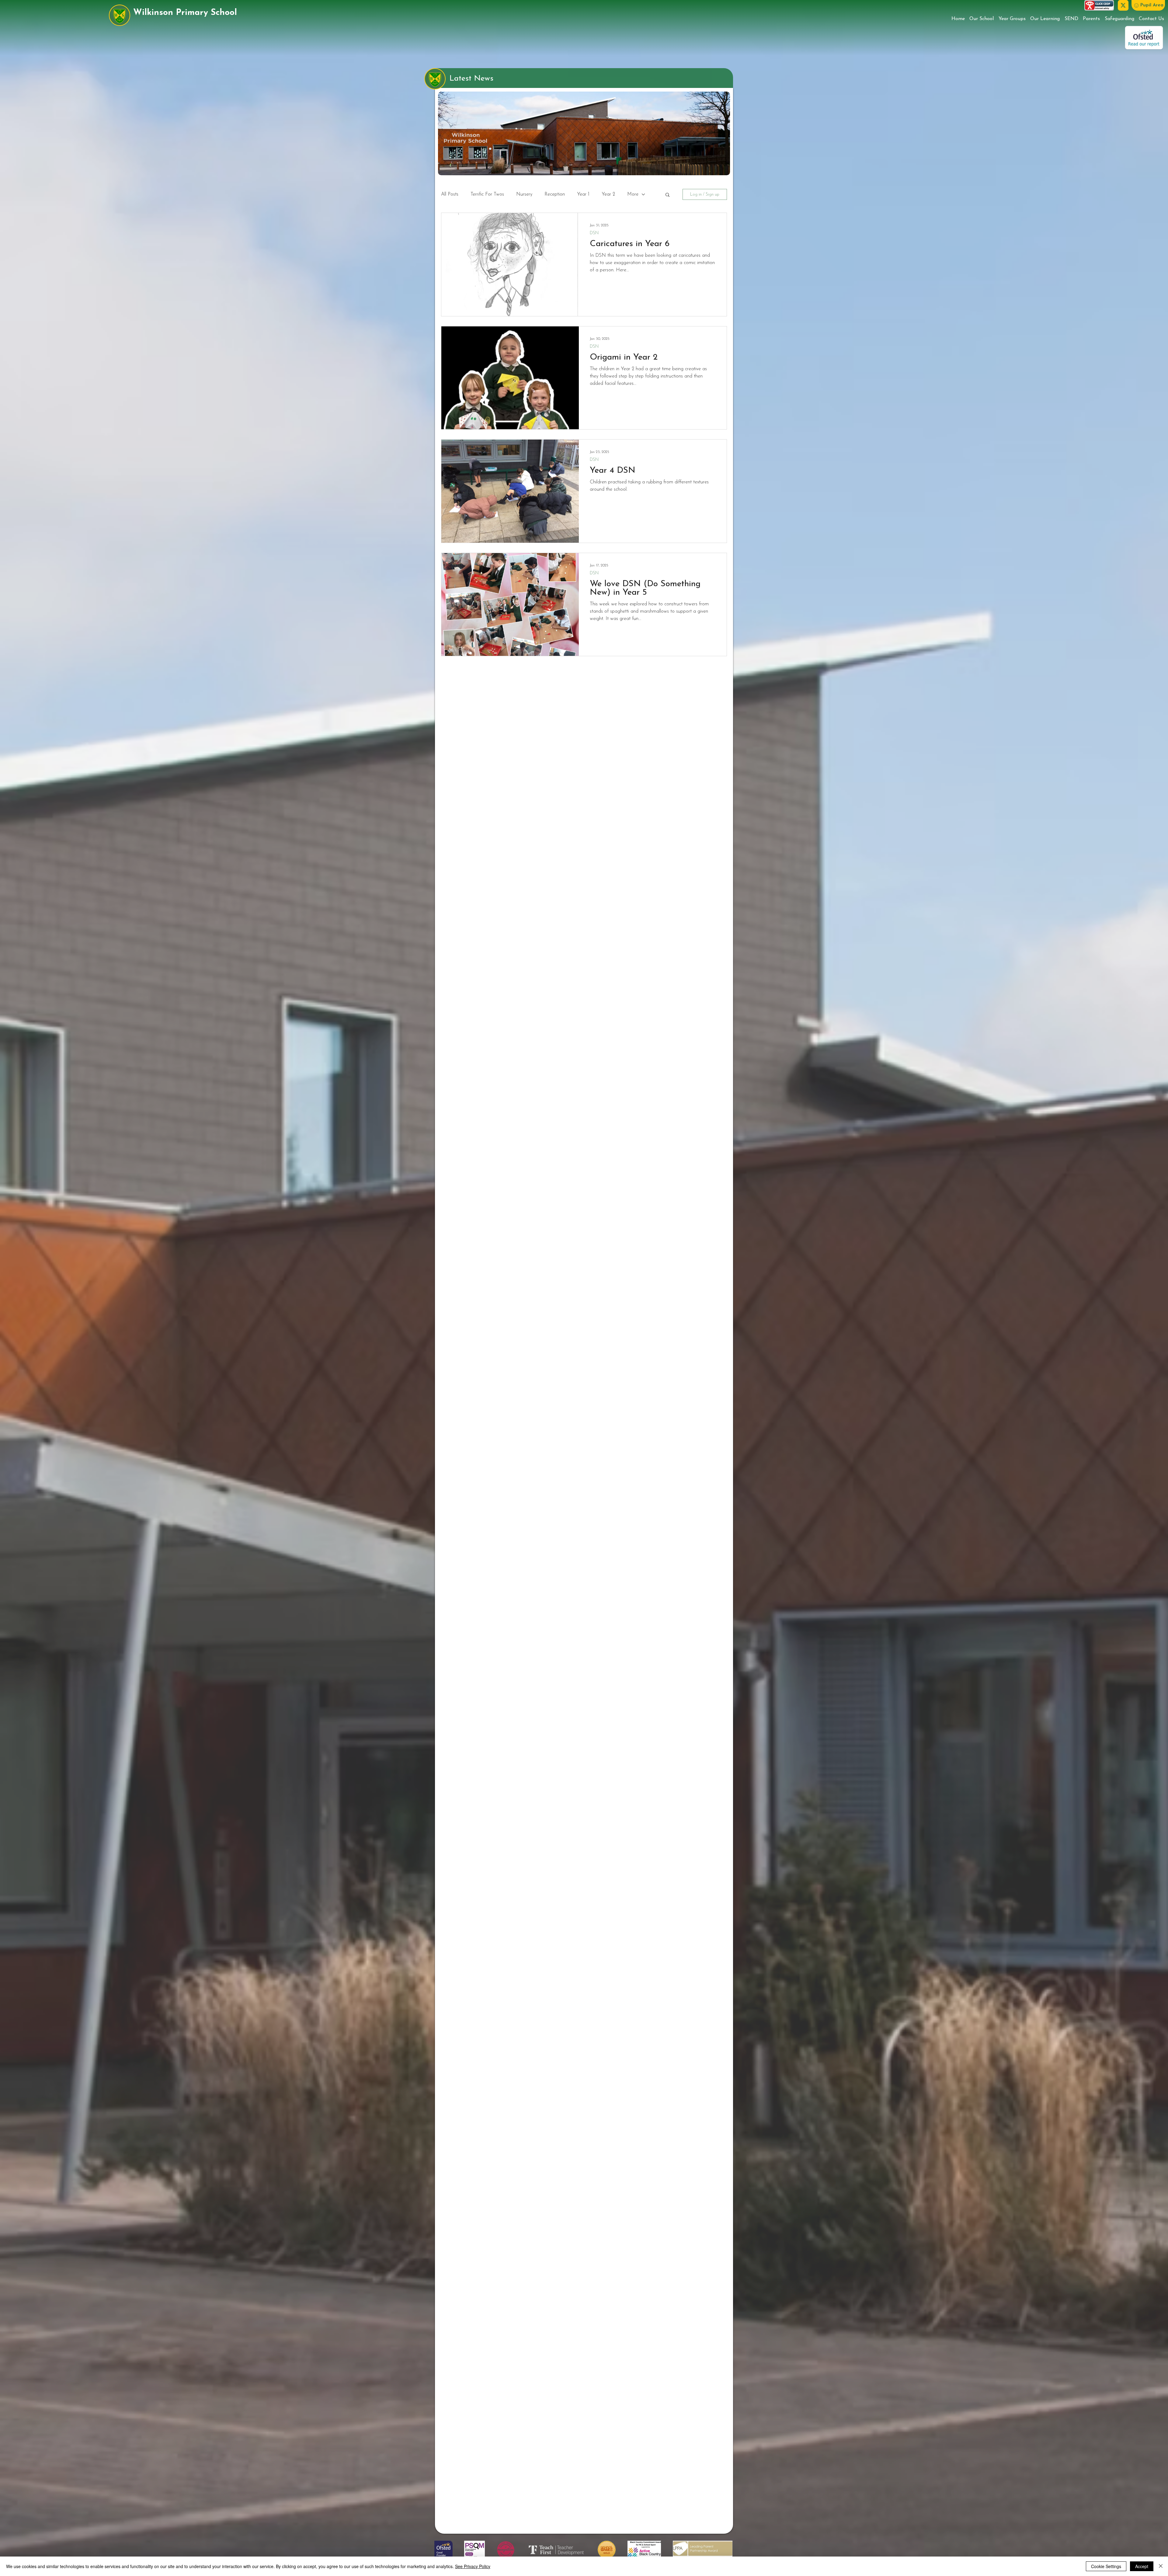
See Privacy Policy (473, 2566)
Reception (555, 194)
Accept (1142, 2566)
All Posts (450, 194)
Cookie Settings (1106, 2566)
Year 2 (608, 194)
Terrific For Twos (487, 194)
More (633, 194)
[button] (1148, 5)
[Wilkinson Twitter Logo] (1123, 5)
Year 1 (583, 194)
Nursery (524, 194)
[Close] (1161, 2566)
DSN (594, 233)
